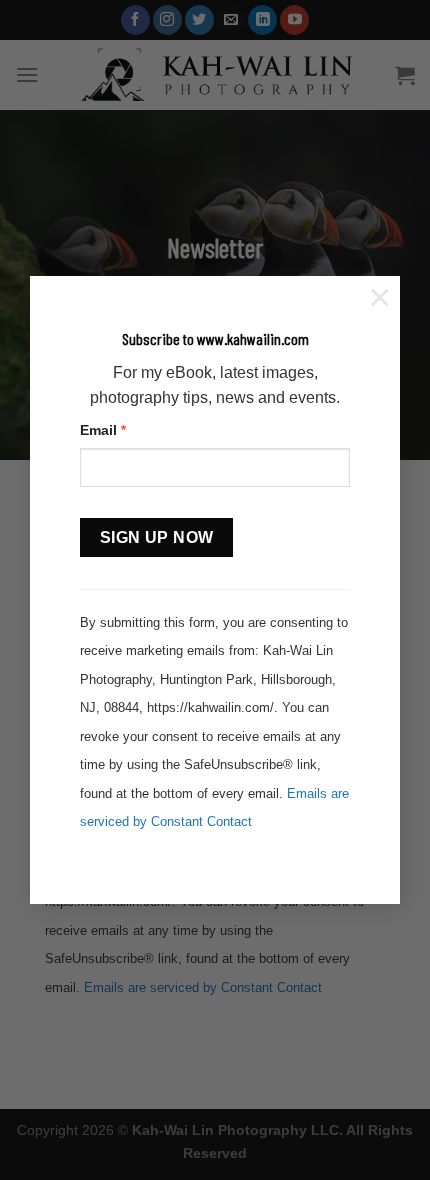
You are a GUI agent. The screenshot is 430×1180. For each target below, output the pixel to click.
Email (103, 430)
